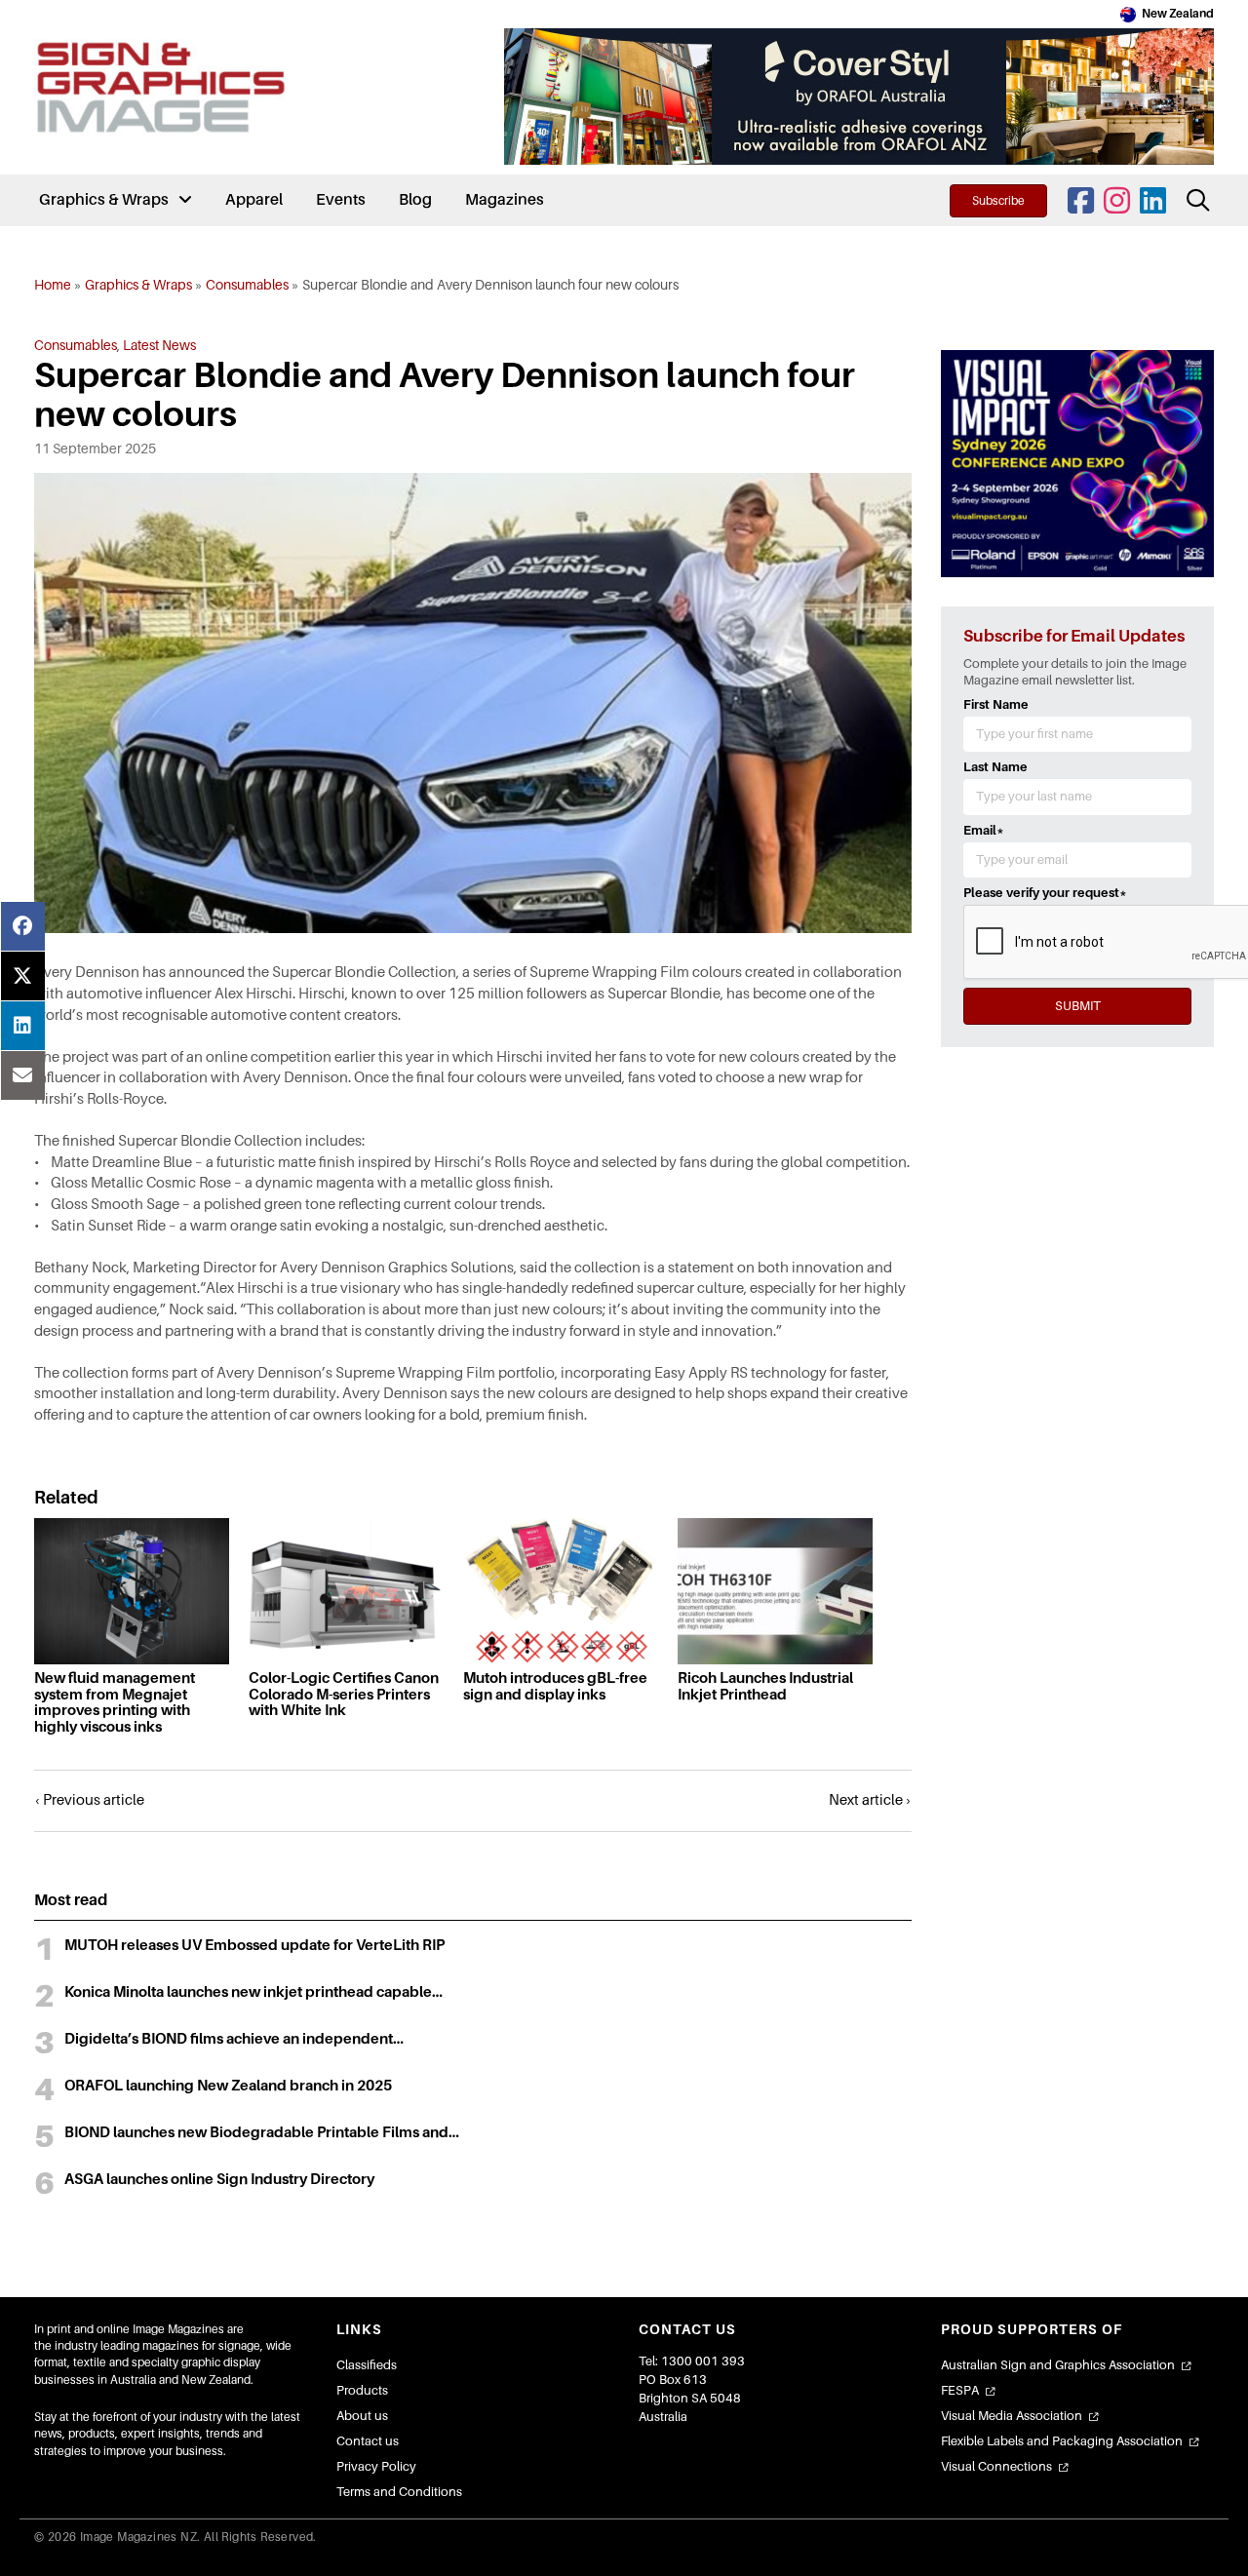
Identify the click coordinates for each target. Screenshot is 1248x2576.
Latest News (159, 345)
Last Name (995, 767)
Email (984, 830)
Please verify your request (1045, 893)
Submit (1078, 1006)
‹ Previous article (89, 1800)
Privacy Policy (376, 2466)
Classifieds (367, 2365)
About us (362, 2416)
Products (362, 2390)
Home (53, 285)
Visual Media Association (1012, 2416)
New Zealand (1178, 14)
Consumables (247, 285)
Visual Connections (996, 2466)
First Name (996, 704)
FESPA (960, 2390)
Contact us (368, 2441)
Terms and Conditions (399, 2492)
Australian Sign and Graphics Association (1058, 2365)
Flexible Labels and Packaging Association (1062, 2441)
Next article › (870, 1800)
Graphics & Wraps (138, 285)
